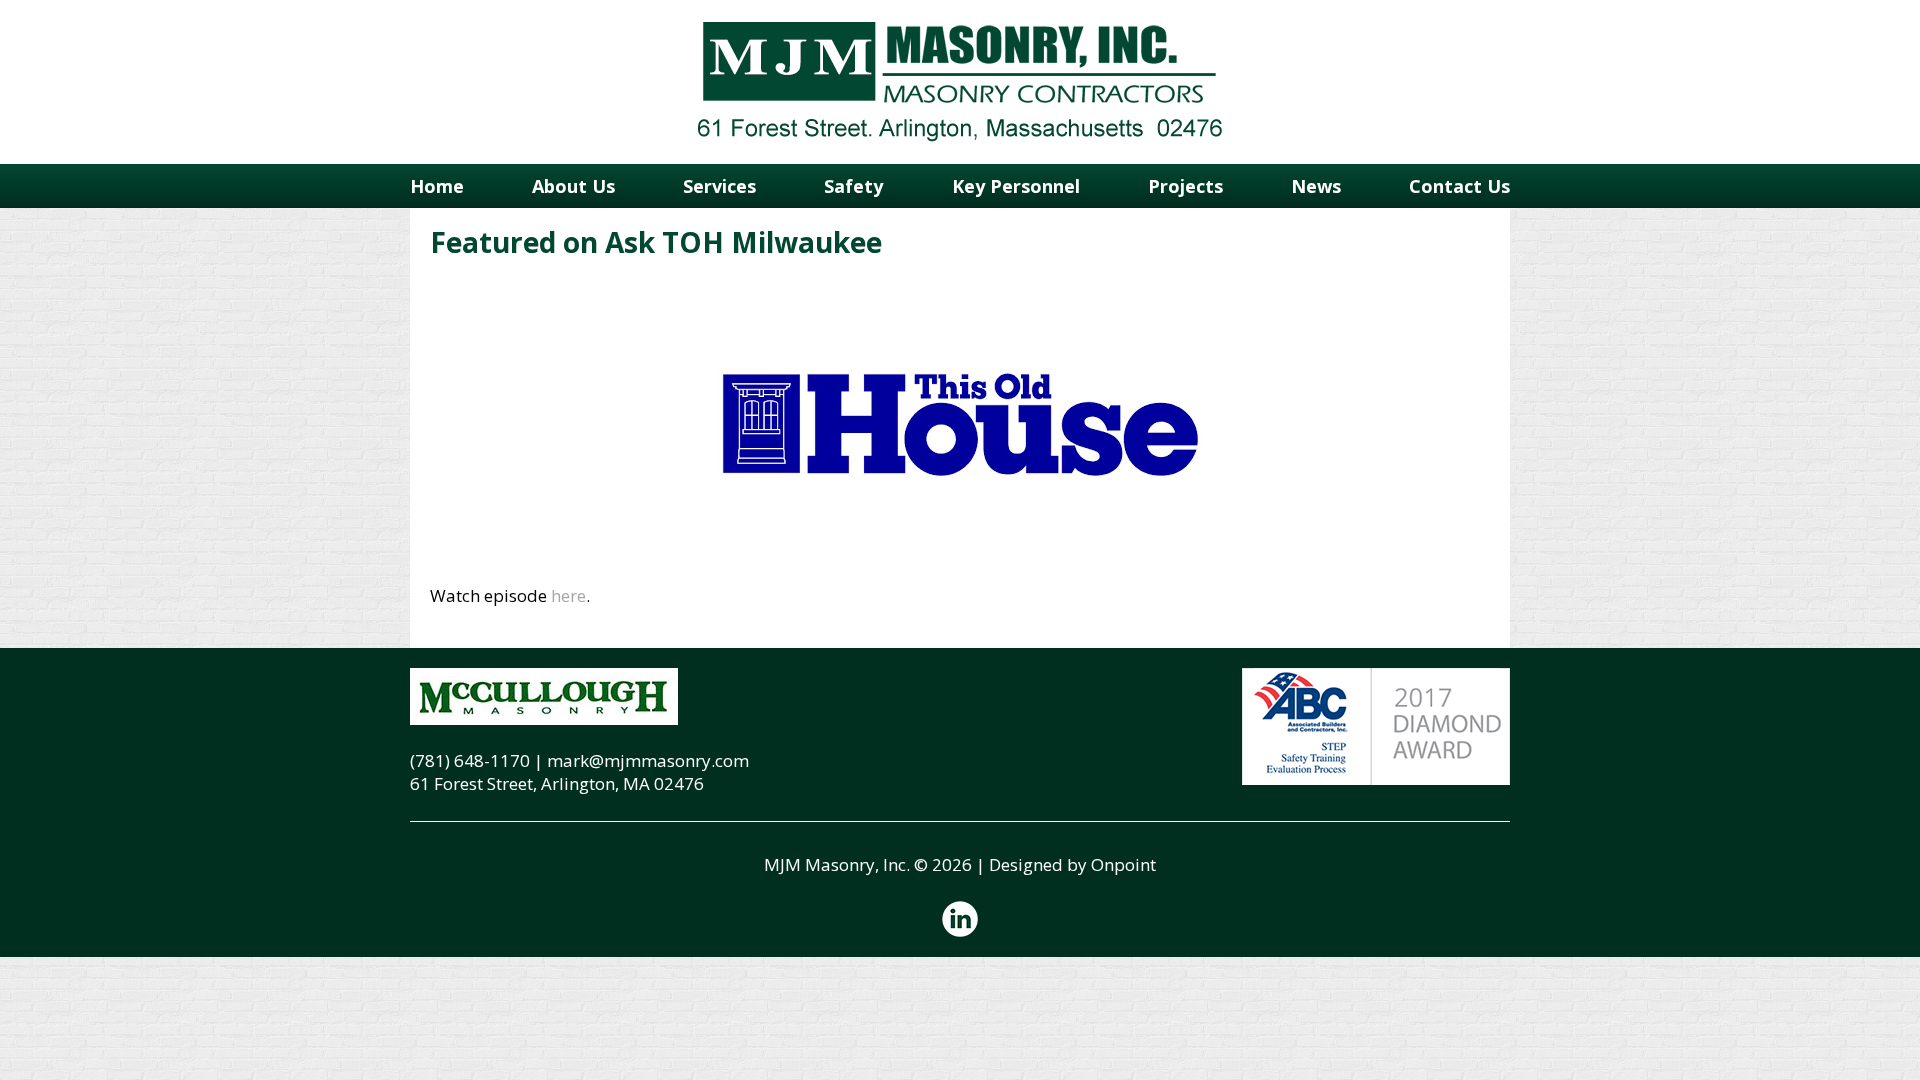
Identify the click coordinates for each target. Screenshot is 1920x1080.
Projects (1185, 186)
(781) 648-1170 (470, 760)
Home (437, 186)
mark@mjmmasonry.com (648, 760)
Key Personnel (1016, 186)
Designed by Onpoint (1072, 864)
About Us (573, 186)
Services (719, 186)
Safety (853, 186)
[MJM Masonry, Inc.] (960, 82)
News (1316, 186)
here (568, 595)
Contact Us (1459, 186)
